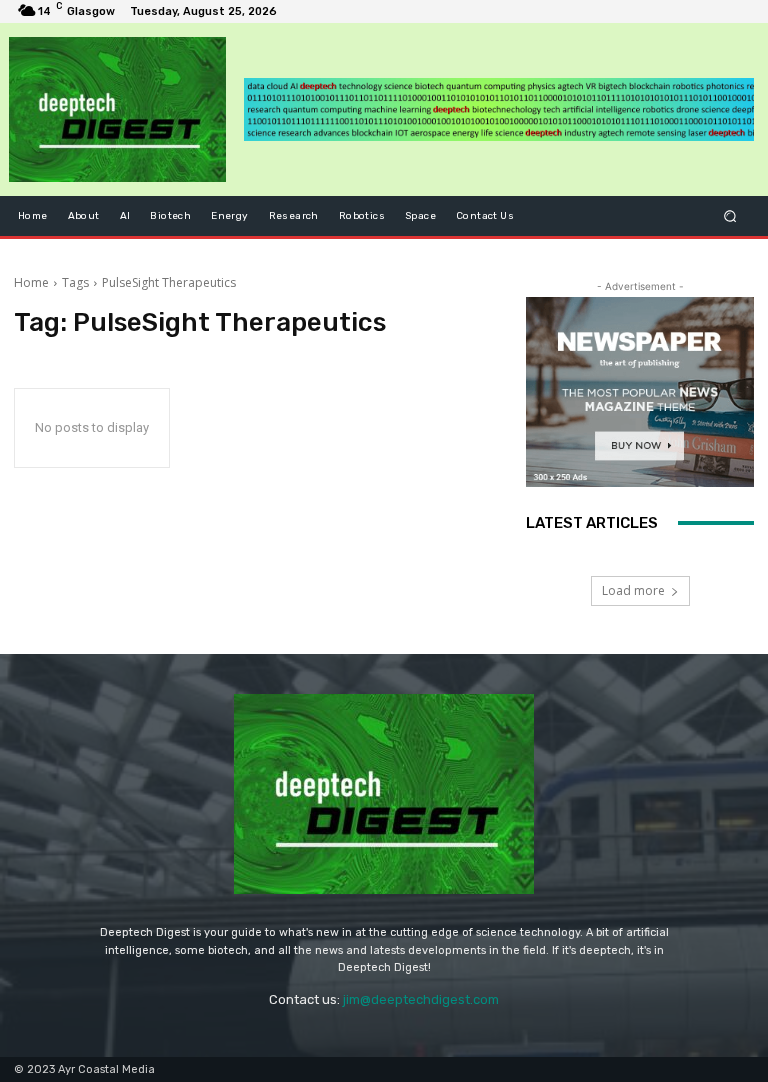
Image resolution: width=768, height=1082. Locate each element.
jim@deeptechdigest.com (421, 999)
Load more (633, 590)
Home (31, 282)
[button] (730, 215)
